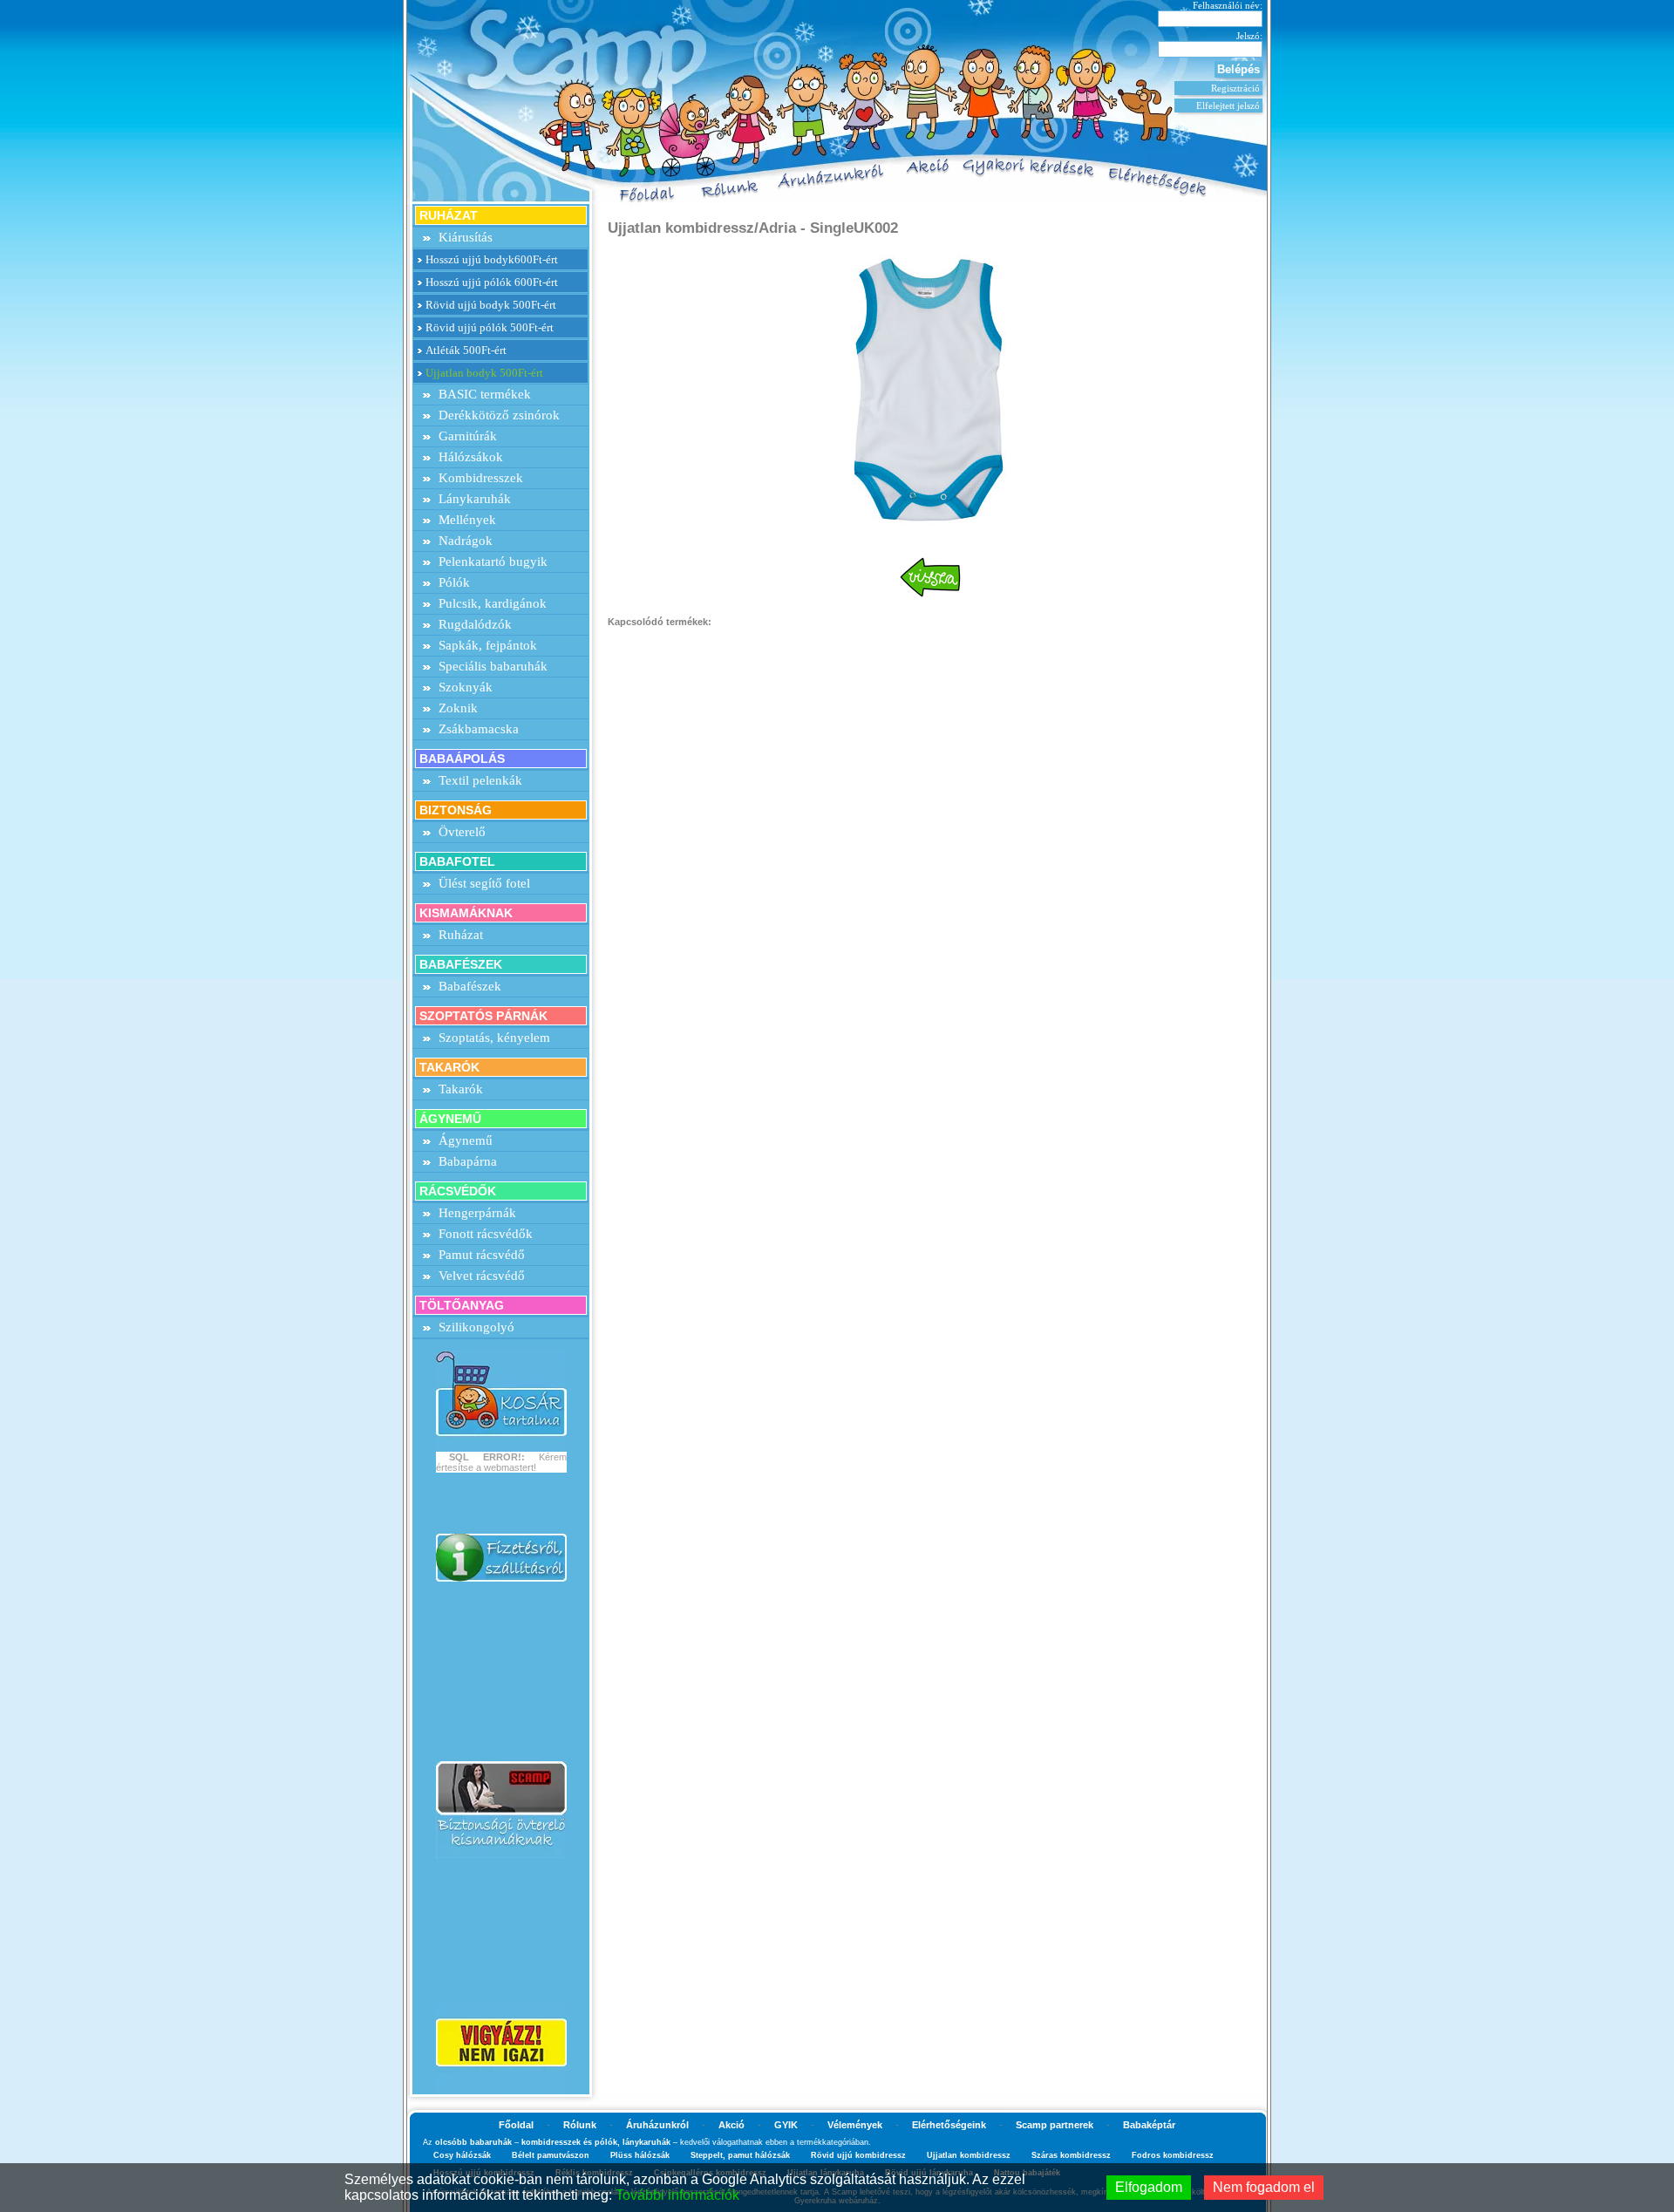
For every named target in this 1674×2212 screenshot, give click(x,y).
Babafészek (470, 986)
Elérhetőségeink (949, 2125)
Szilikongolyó (476, 1327)
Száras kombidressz (1071, 2155)
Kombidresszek (481, 478)
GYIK (786, 2125)
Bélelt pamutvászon (551, 2155)
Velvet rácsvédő (482, 1276)
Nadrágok (466, 541)
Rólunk (580, 2125)
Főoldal (516, 2125)
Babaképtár (1149, 2125)
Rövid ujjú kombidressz (858, 2155)
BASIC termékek (485, 394)
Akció (732, 2125)
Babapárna (468, 1161)
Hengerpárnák (477, 1213)
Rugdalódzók (475, 624)
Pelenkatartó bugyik (493, 562)
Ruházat (461, 935)
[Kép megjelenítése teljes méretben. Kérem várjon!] (930, 388)
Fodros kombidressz (1173, 2155)
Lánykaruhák (475, 499)
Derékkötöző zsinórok (499, 415)
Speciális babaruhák (493, 666)
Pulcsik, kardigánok (493, 603)
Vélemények (855, 2125)
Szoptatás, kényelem (494, 1038)
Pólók (454, 582)
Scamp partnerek (1055, 2125)
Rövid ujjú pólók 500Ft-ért (490, 327)
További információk (677, 2195)
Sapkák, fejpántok (488, 645)
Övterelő (462, 832)
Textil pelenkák (480, 780)
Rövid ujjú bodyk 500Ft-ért (491, 305)
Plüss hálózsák (640, 2155)
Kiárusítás (466, 237)
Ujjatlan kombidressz (969, 2155)
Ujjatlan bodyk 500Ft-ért (484, 373)
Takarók (461, 1089)
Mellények (467, 520)
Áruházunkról (657, 2125)
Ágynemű (466, 1140)
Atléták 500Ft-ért (466, 350)
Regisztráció (1235, 88)
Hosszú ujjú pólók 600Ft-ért (492, 282)
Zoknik (458, 708)
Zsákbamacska (479, 729)
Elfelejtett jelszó (1228, 105)
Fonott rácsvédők (486, 1234)
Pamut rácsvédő (482, 1255)
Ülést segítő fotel (484, 883)
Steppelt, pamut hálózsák (740, 2155)
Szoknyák (466, 687)
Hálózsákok (471, 457)
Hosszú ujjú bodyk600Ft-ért (492, 259)
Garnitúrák (468, 436)
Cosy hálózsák (462, 2155)
